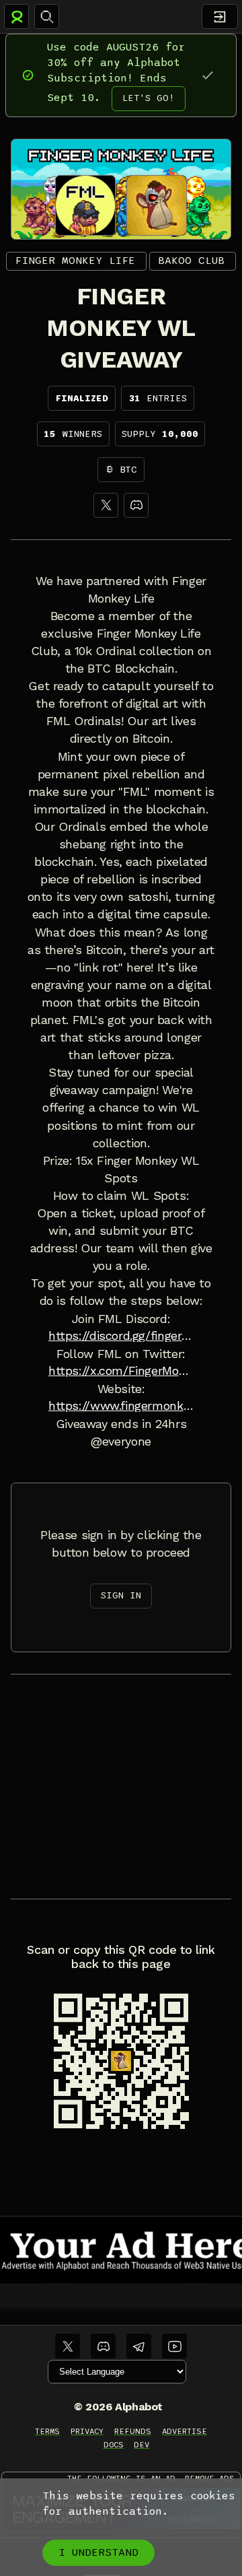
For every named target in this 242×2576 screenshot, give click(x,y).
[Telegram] (139, 2346)
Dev (142, 2445)
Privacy (87, 2431)
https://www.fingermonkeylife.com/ (121, 1406)
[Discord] (136, 505)
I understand (98, 2552)
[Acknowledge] (207, 75)
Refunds (133, 2431)
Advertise (185, 2431)
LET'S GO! (149, 98)
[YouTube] (174, 2346)
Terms (47, 2431)
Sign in (121, 1595)
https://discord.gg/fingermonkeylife (121, 1336)
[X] (106, 505)
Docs (114, 2445)
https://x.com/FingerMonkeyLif (121, 1371)
